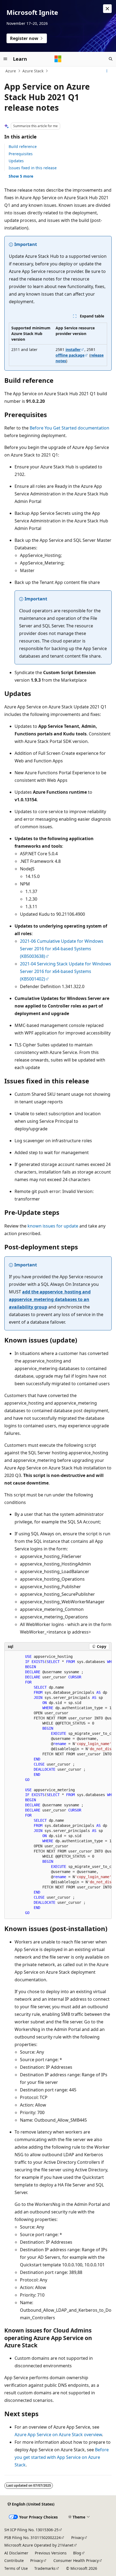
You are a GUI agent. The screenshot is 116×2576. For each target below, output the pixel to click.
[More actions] (107, 71)
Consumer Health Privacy (76, 2560)
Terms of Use (16, 2568)
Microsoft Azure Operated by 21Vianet (39, 2545)
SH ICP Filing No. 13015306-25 (31, 2530)
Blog (77, 2553)
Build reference (23, 146)
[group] (58, 1785)
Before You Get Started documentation (69, 428)
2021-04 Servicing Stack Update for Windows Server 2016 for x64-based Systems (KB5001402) (66, 971)
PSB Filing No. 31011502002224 (33, 2538)
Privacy (78, 2538)
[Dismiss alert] (107, 9)
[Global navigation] (5, 59)
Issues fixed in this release (33, 168)
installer (73, 349)
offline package (70, 355)
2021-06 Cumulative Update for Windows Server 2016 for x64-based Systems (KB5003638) (62, 949)
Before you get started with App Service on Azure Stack (62, 2457)
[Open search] (111, 59)
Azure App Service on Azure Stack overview (58, 2435)
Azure (11, 71)
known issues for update (53, 1226)
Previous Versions (51, 2553)
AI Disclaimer (16, 2553)
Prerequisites (21, 154)
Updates (16, 161)
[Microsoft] (58, 59)
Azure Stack (33, 71)
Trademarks (45, 2568)
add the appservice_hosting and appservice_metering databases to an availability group (50, 1299)
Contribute (14, 2560)
